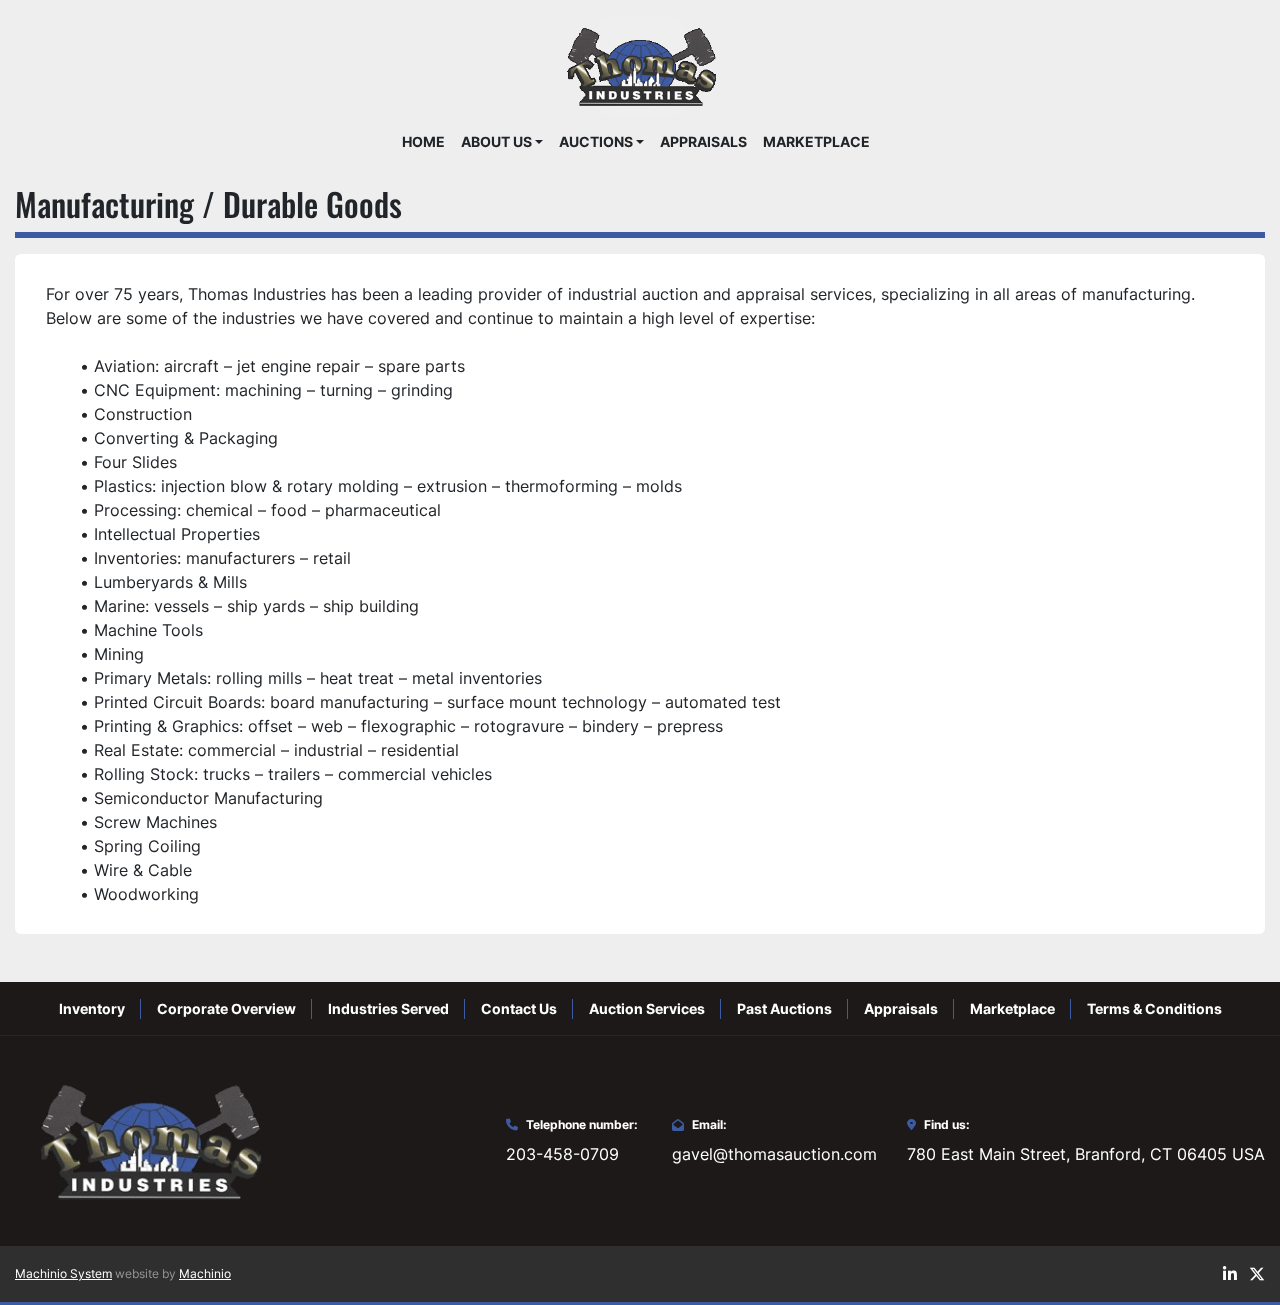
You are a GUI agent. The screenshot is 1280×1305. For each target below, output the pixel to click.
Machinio (205, 1273)
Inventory (92, 1008)
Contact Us (519, 1008)
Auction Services (647, 1008)
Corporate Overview (226, 1008)
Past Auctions (784, 1008)
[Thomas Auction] (148, 1139)
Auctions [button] (596, 142)
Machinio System (63, 1273)
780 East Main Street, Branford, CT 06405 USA (1086, 1154)
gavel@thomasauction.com (774, 1154)
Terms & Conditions (1154, 1008)
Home (423, 142)
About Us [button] (496, 142)
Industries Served (388, 1008)
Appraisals (703, 142)
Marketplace (816, 142)
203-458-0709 (562, 1154)
